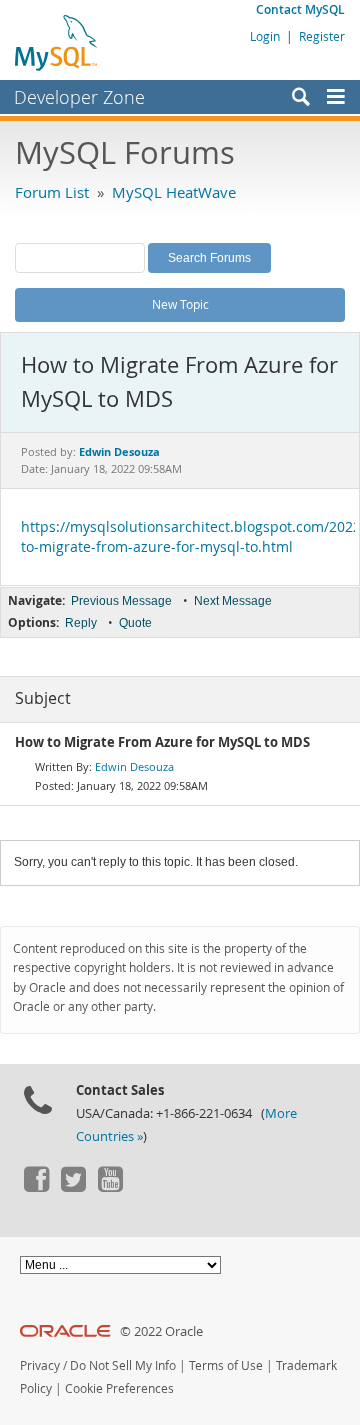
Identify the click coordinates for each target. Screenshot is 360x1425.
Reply (81, 623)
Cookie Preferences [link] (119, 1388)
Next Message (233, 601)
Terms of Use (226, 1365)
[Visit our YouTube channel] (110, 1187)
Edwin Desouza (134, 766)
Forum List (52, 192)
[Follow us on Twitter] (73, 1187)
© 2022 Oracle (161, 1331)
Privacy (40, 1365)
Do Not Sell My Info (123, 1365)
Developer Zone (79, 97)
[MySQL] (57, 42)
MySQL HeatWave (174, 192)
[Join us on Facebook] (36, 1187)
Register (322, 36)
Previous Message (121, 601)
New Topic (180, 304)
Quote (135, 623)
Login (265, 36)
